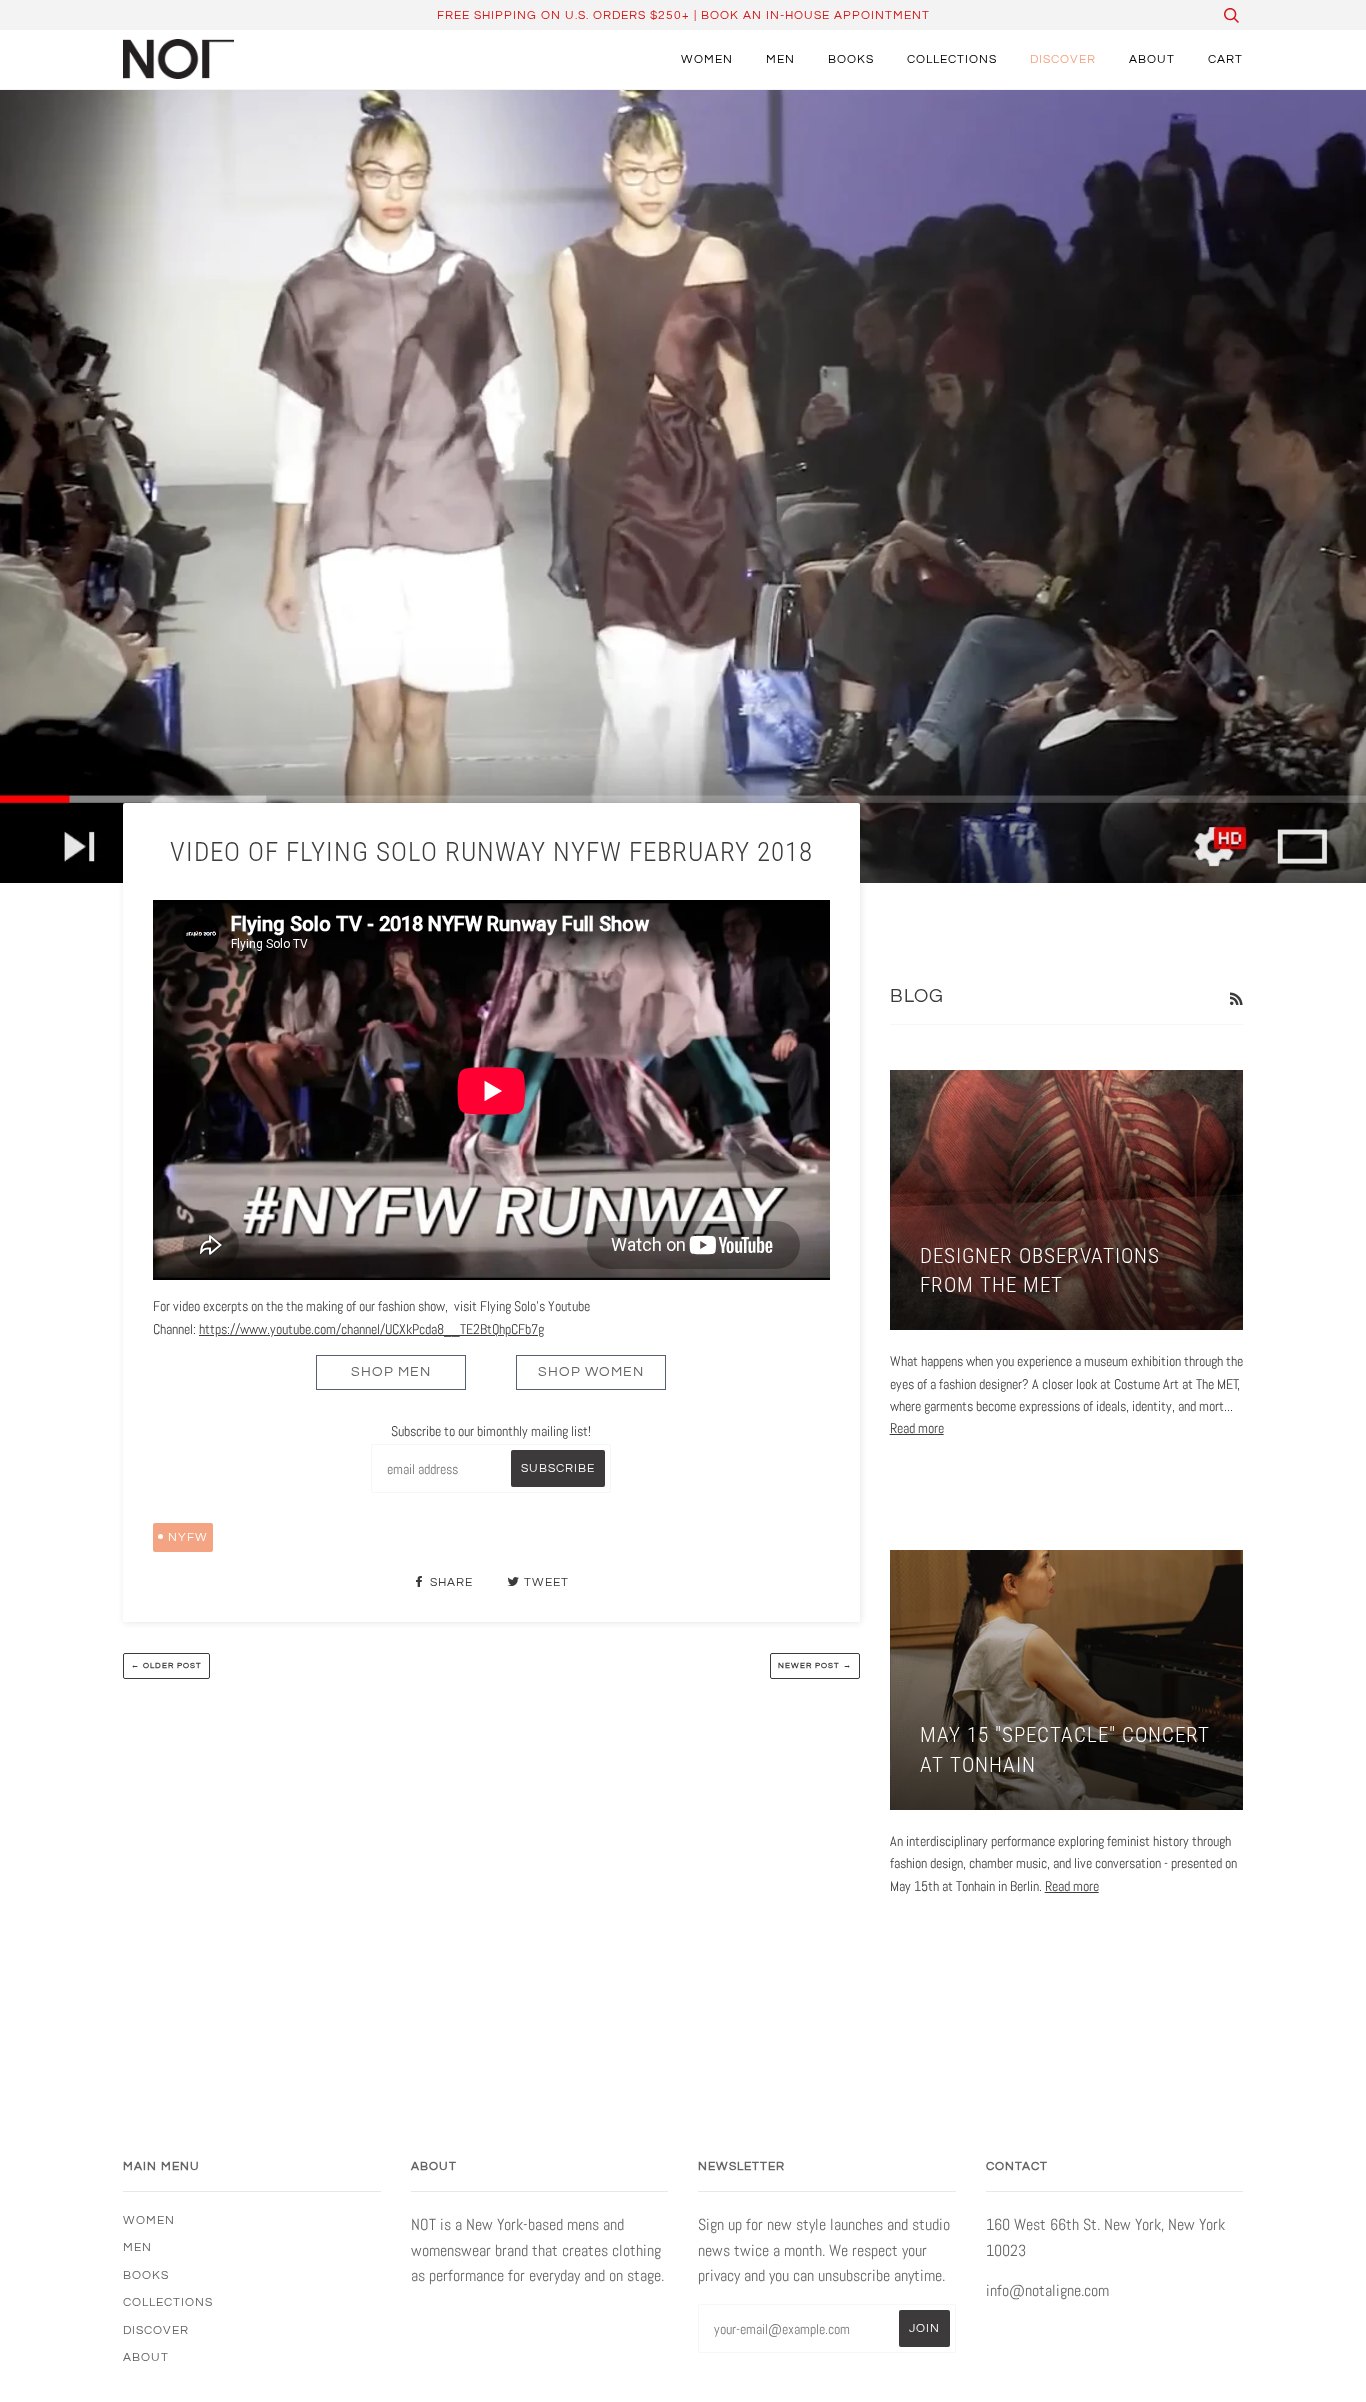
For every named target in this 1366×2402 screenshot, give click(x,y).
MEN (780, 59)
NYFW (188, 1537)
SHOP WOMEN (591, 1372)
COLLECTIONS (952, 59)
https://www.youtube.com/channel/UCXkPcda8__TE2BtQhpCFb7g (371, 1329)
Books (851, 59)
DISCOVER (1063, 59)
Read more (917, 1428)
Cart (1225, 59)
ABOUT (1152, 59)
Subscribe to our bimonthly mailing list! (491, 1431)
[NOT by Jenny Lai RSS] (1236, 999)
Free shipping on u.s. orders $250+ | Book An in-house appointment (683, 15)
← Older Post (166, 1665)
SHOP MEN (391, 1372)
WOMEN (707, 59)
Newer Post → (815, 1665)
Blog (917, 996)
